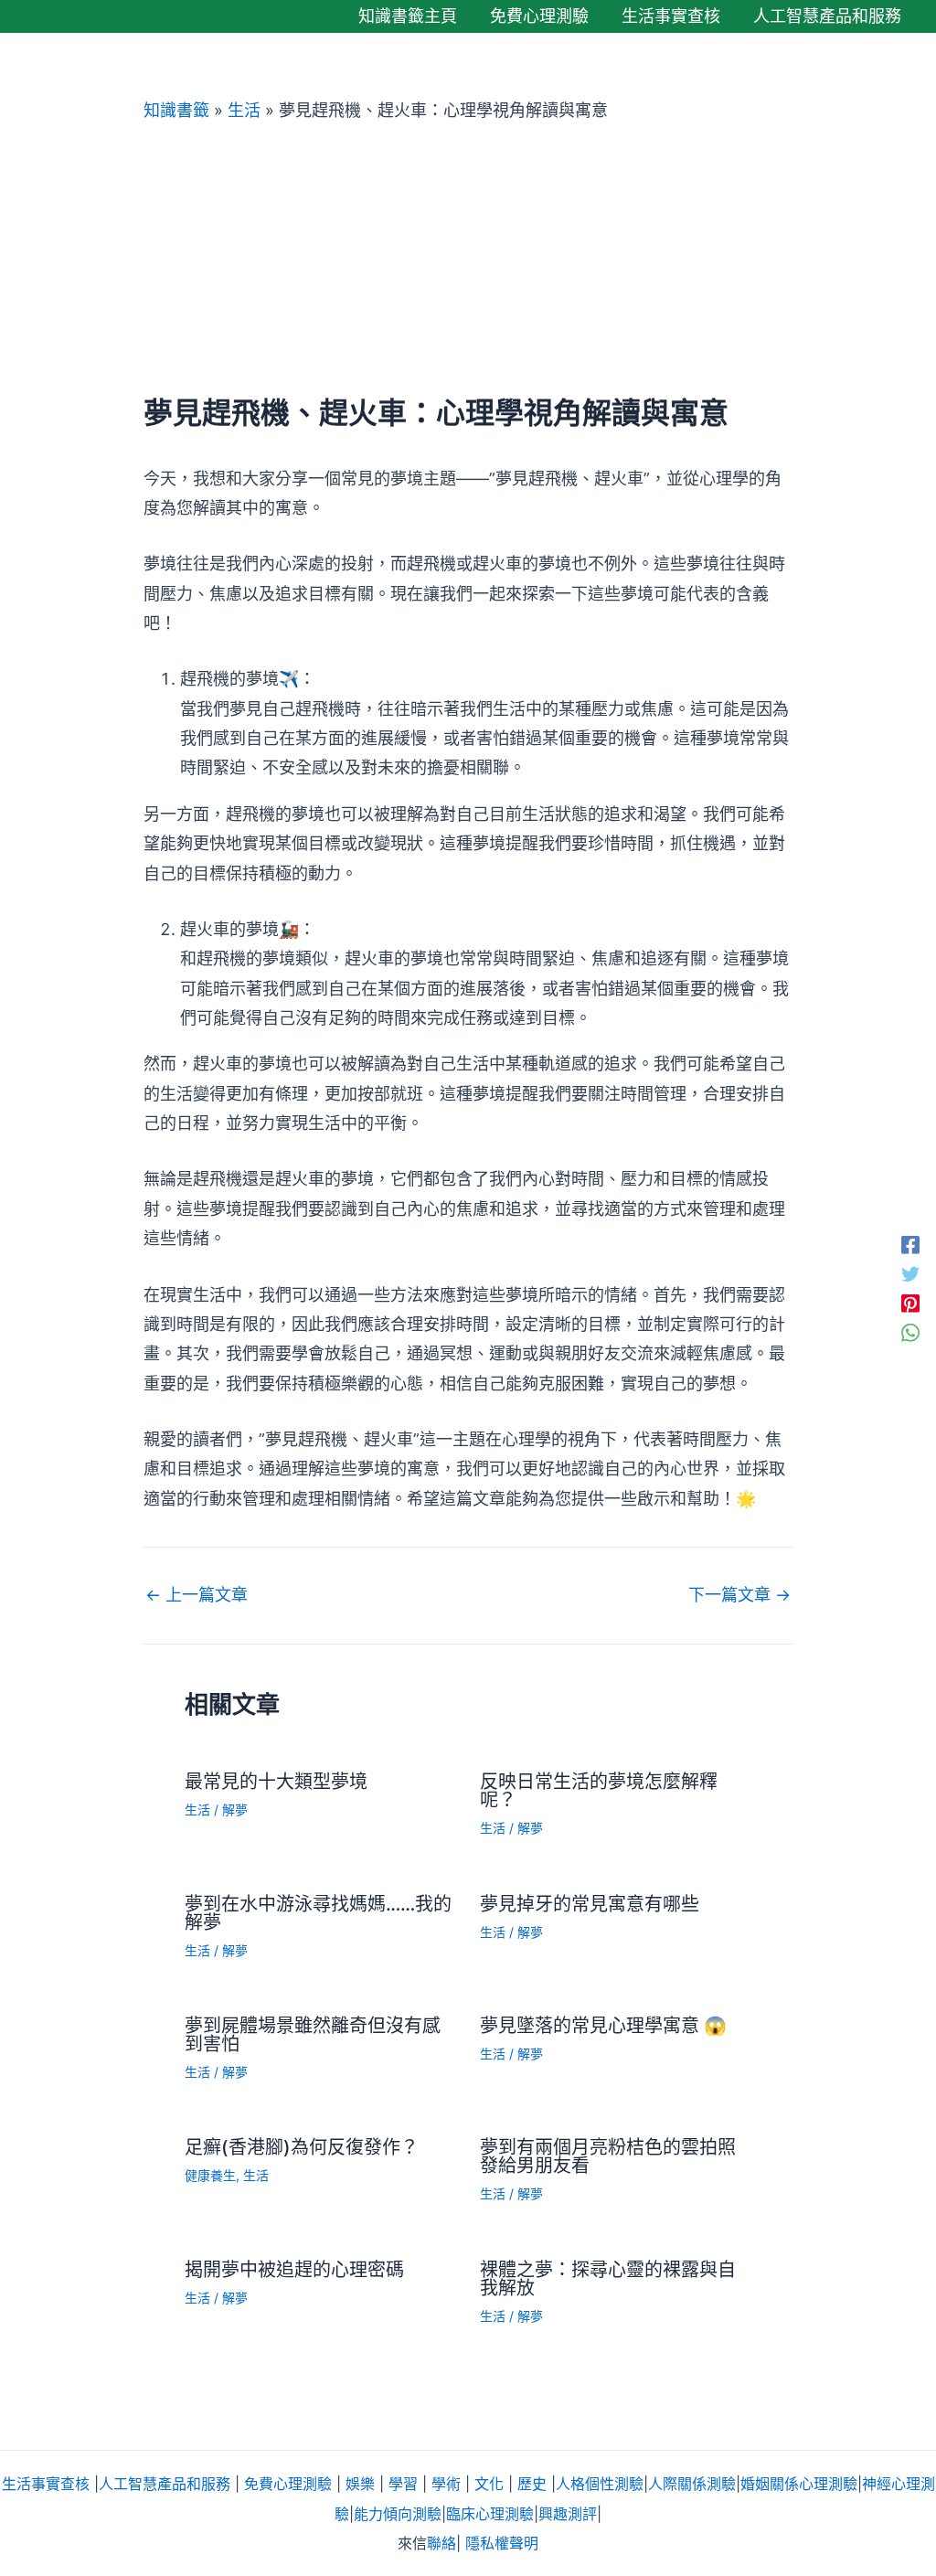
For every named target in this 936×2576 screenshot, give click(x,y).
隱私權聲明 (502, 2543)
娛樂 (360, 2484)
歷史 (532, 2484)
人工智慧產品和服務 (165, 2484)
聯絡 (441, 2543)
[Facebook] (910, 1244)
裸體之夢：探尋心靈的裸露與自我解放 (608, 2279)
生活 (244, 110)
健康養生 (210, 2175)
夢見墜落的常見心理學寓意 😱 (603, 2026)
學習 (403, 2484)
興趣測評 (568, 2514)
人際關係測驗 (692, 2484)
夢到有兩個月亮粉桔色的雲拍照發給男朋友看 (608, 2156)
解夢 (235, 1810)
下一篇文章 (739, 1595)
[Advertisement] (468, 259)
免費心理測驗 (288, 2484)
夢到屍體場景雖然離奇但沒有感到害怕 (313, 2035)
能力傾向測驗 (398, 2514)
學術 (446, 2484)
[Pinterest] (910, 1303)
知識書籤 (176, 110)
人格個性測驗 (600, 2484)
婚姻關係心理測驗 (799, 2484)
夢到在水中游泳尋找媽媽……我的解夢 (318, 1913)
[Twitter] (910, 1273)
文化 (489, 2484)
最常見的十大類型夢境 (276, 1782)
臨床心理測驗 (490, 2514)
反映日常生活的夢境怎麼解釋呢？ (599, 1791)
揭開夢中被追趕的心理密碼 (294, 2270)
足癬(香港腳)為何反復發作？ (302, 2147)
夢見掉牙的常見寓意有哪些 (590, 1904)
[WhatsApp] (910, 1332)
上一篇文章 (197, 1595)
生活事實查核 (46, 2484)
